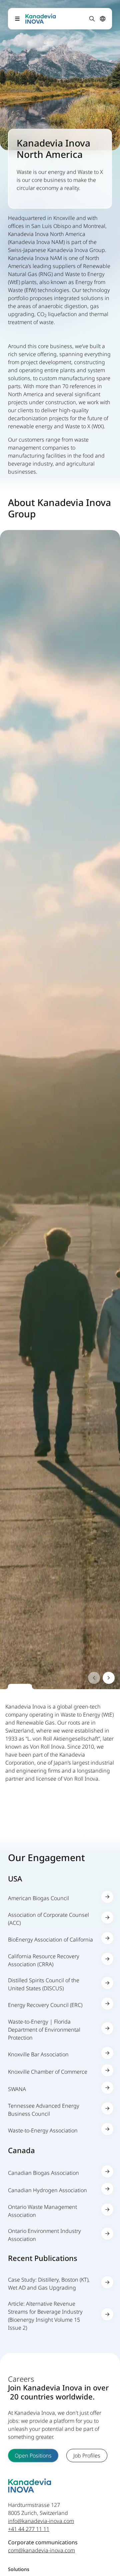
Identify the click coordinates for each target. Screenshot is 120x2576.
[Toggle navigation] (17, 19)
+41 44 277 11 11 (29, 2529)
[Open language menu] (103, 19)
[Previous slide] (94, 1678)
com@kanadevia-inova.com (41, 2550)
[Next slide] (109, 1678)
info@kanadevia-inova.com (41, 2521)
